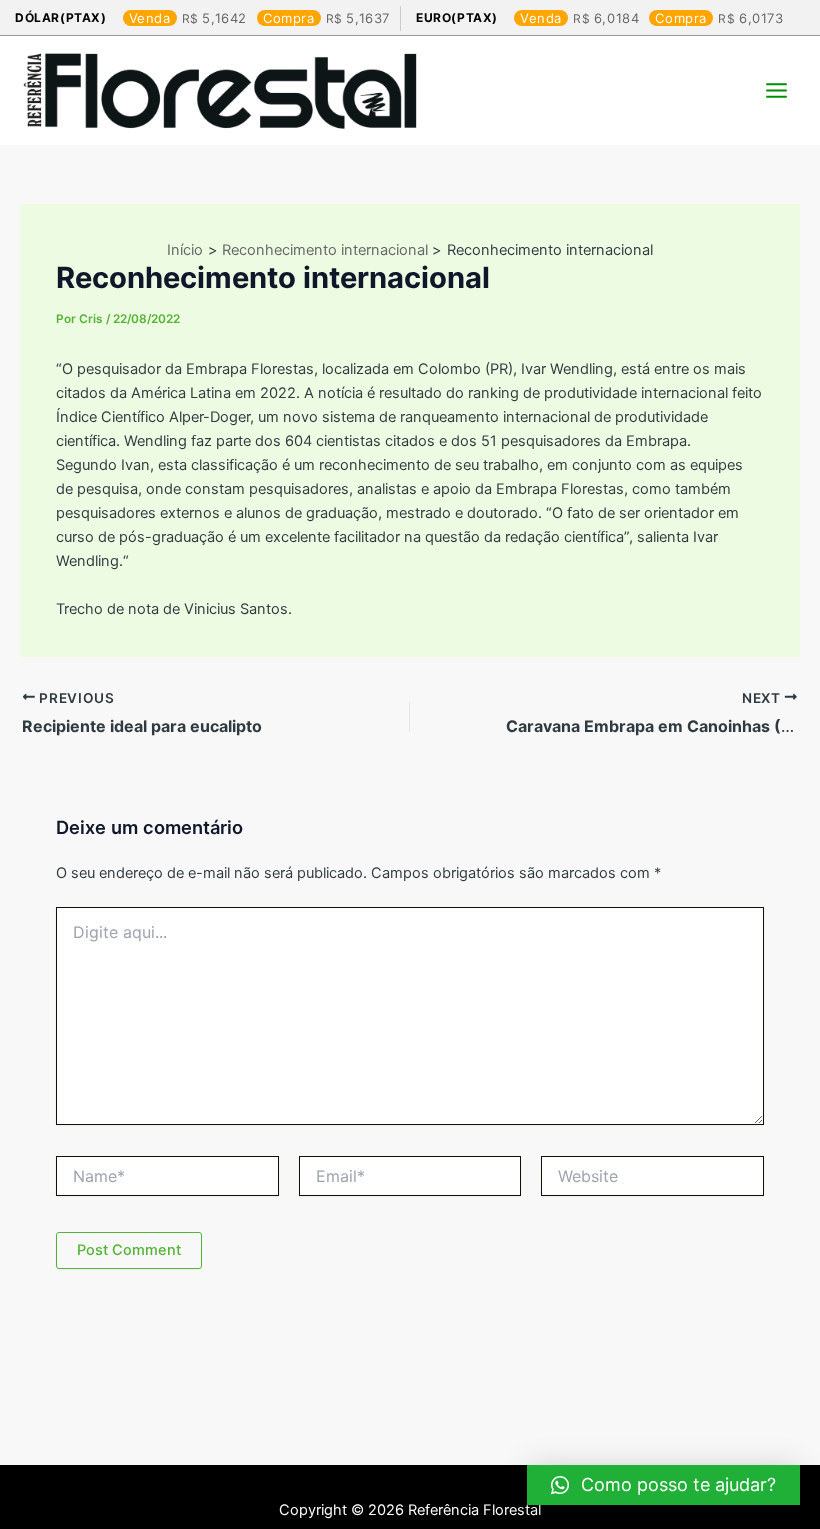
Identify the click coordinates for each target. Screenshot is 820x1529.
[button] (663, 1485)
